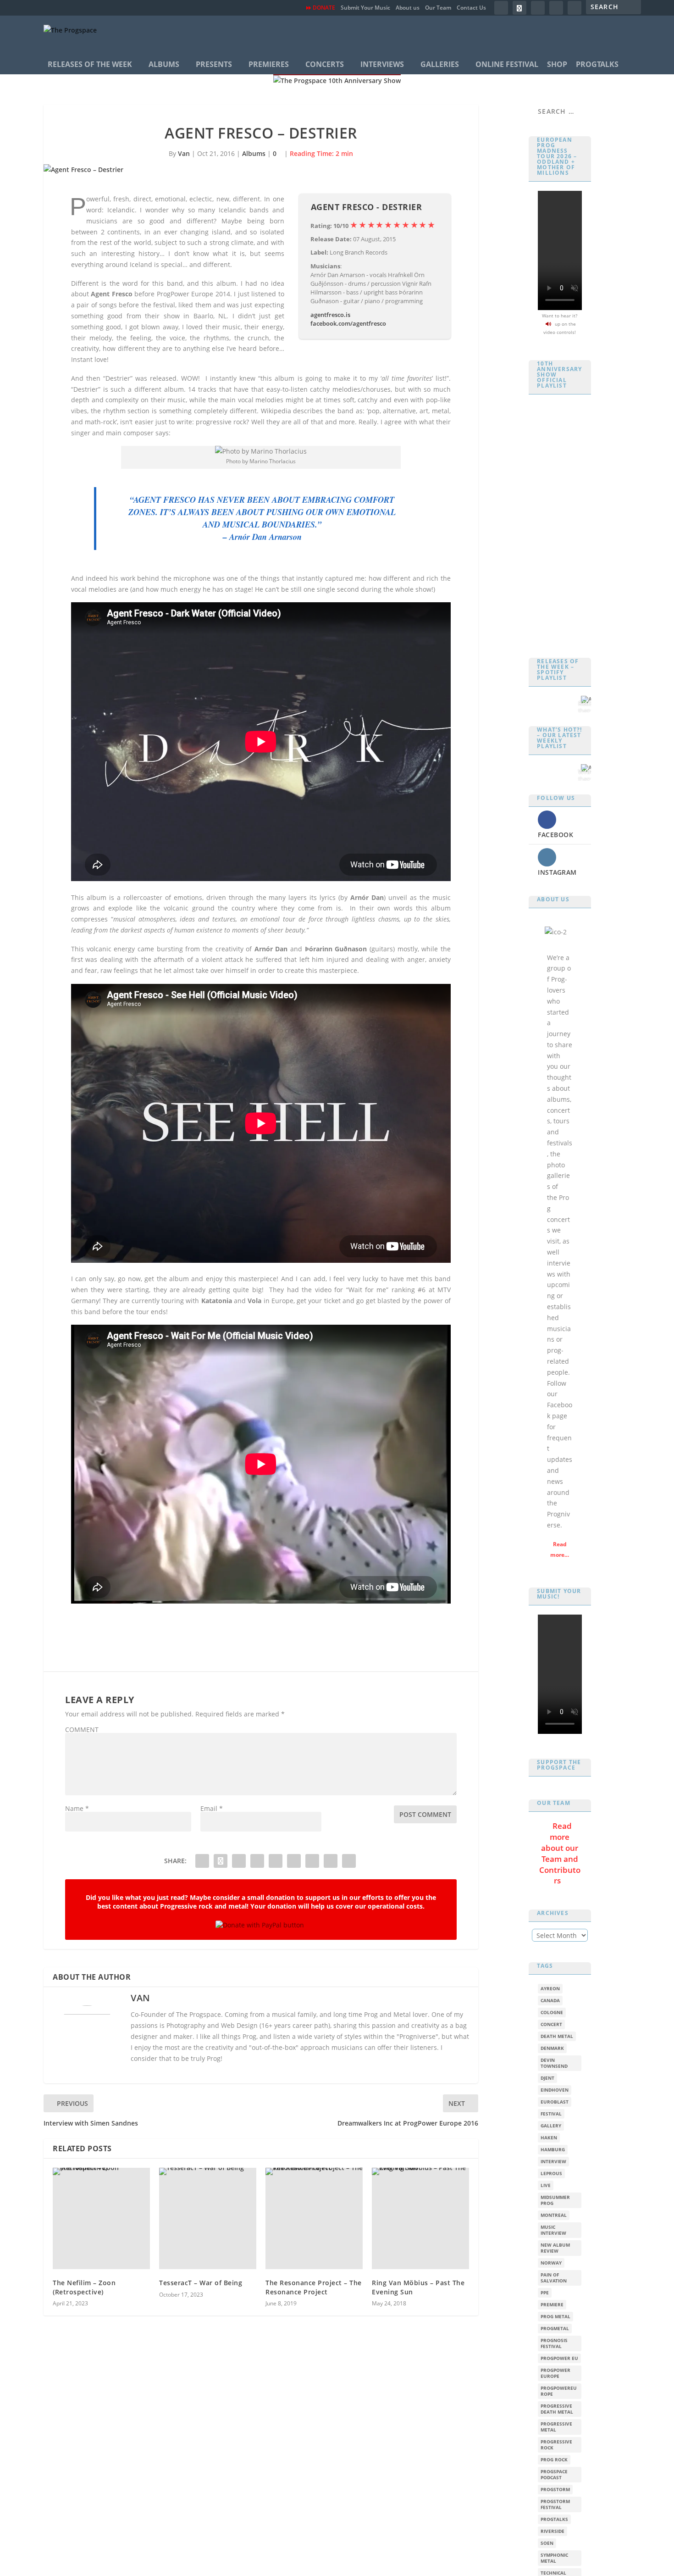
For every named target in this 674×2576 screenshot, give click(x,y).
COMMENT (82, 1729)
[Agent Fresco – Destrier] (261, 170)
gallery (551, 2126)
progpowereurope (559, 2391)
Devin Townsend (554, 2063)
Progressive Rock (556, 2445)
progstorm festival (555, 2504)
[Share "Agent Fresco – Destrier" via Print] (349, 1861)
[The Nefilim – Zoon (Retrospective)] (101, 2218)
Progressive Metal (556, 2427)
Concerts (325, 64)
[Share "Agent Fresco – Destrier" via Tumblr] (239, 1861)
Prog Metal (555, 2317)
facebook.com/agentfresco (348, 323)
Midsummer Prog (555, 2200)
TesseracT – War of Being (201, 2283)
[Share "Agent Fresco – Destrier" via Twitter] (221, 1861)
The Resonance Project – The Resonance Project (314, 2287)
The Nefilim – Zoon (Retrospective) (84, 2287)
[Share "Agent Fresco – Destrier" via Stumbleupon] (312, 1861)
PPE (545, 2293)
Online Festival (507, 64)
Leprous (551, 2173)
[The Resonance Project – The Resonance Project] (314, 2218)
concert (551, 2024)
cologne (552, 2012)
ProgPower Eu (559, 2358)
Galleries (440, 64)
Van (184, 153)
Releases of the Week (90, 64)
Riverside (552, 2531)
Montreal (554, 2215)
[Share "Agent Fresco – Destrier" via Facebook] (202, 1861)
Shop (557, 64)
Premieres (269, 64)
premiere (552, 2305)
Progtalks (597, 64)
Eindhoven (555, 2090)
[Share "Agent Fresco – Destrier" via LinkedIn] (276, 1861)
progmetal (555, 2329)
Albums (164, 64)
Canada (550, 2001)
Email (212, 1808)
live (546, 2185)
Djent (547, 2078)
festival (551, 2114)
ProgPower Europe (555, 2373)
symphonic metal (554, 2558)
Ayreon (550, 1989)
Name (77, 1808)
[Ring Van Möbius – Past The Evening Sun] (420, 2218)
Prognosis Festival (554, 2343)
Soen (547, 2543)
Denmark (552, 2048)
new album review (555, 2248)
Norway (551, 2263)
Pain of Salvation (554, 2278)
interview (553, 2162)
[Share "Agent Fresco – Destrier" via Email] (331, 1861)
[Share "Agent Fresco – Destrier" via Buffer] (294, 1861)
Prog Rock (554, 2460)
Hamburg (553, 2150)
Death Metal (557, 2036)
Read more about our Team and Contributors (560, 1853)
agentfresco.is (330, 315)
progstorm (555, 2490)
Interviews (382, 64)
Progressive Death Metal (557, 2409)
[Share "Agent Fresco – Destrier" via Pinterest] (257, 1861)
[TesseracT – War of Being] (208, 2218)
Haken (549, 2138)
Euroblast (555, 2102)
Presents (214, 64)
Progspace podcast (554, 2475)
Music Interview (553, 2230)
